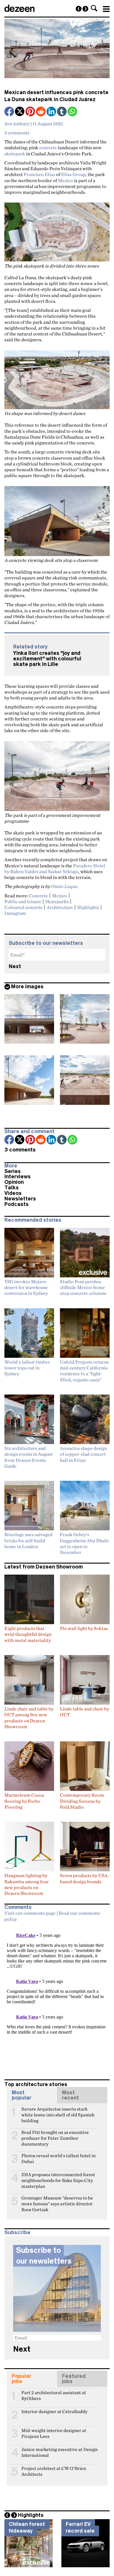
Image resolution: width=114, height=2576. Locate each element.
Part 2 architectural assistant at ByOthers (54, 2395)
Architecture (60, 907)
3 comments (17, 133)
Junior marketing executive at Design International (59, 2452)
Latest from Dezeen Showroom (44, 1567)
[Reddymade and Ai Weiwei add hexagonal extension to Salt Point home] (79, 9)
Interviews (18, 1177)
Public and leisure (23, 901)
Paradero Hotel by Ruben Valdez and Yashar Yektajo (55, 868)
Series (13, 1171)
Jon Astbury (17, 124)
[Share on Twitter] (20, 112)
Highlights (88, 907)
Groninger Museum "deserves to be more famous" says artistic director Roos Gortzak (57, 2200)
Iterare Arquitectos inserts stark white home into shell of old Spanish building (58, 2111)
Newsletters (20, 1199)
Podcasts (17, 1204)
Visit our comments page (30, 1913)
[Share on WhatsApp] (72, 111)
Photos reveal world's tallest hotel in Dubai (58, 2158)
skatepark (15, 154)
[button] (94, 8)
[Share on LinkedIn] (52, 112)
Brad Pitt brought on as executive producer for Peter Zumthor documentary (55, 2135)
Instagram (15, 913)
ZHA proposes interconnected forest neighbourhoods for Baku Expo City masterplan (58, 2177)
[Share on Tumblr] (62, 112)
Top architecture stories (36, 2084)
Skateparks (57, 901)
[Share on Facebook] (10, 112)
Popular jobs (21, 2379)
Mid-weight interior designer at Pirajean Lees (54, 2433)
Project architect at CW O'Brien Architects (54, 2471)
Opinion (14, 1182)
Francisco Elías (39, 174)
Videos (13, 1193)
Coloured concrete (24, 907)
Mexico (65, 180)
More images (27, 987)
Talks (12, 1188)
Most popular (21, 2095)
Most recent (70, 2095)
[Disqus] (57, 1998)
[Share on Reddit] (41, 112)
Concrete (38, 896)
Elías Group (73, 174)
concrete (48, 147)
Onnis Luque (64, 886)
